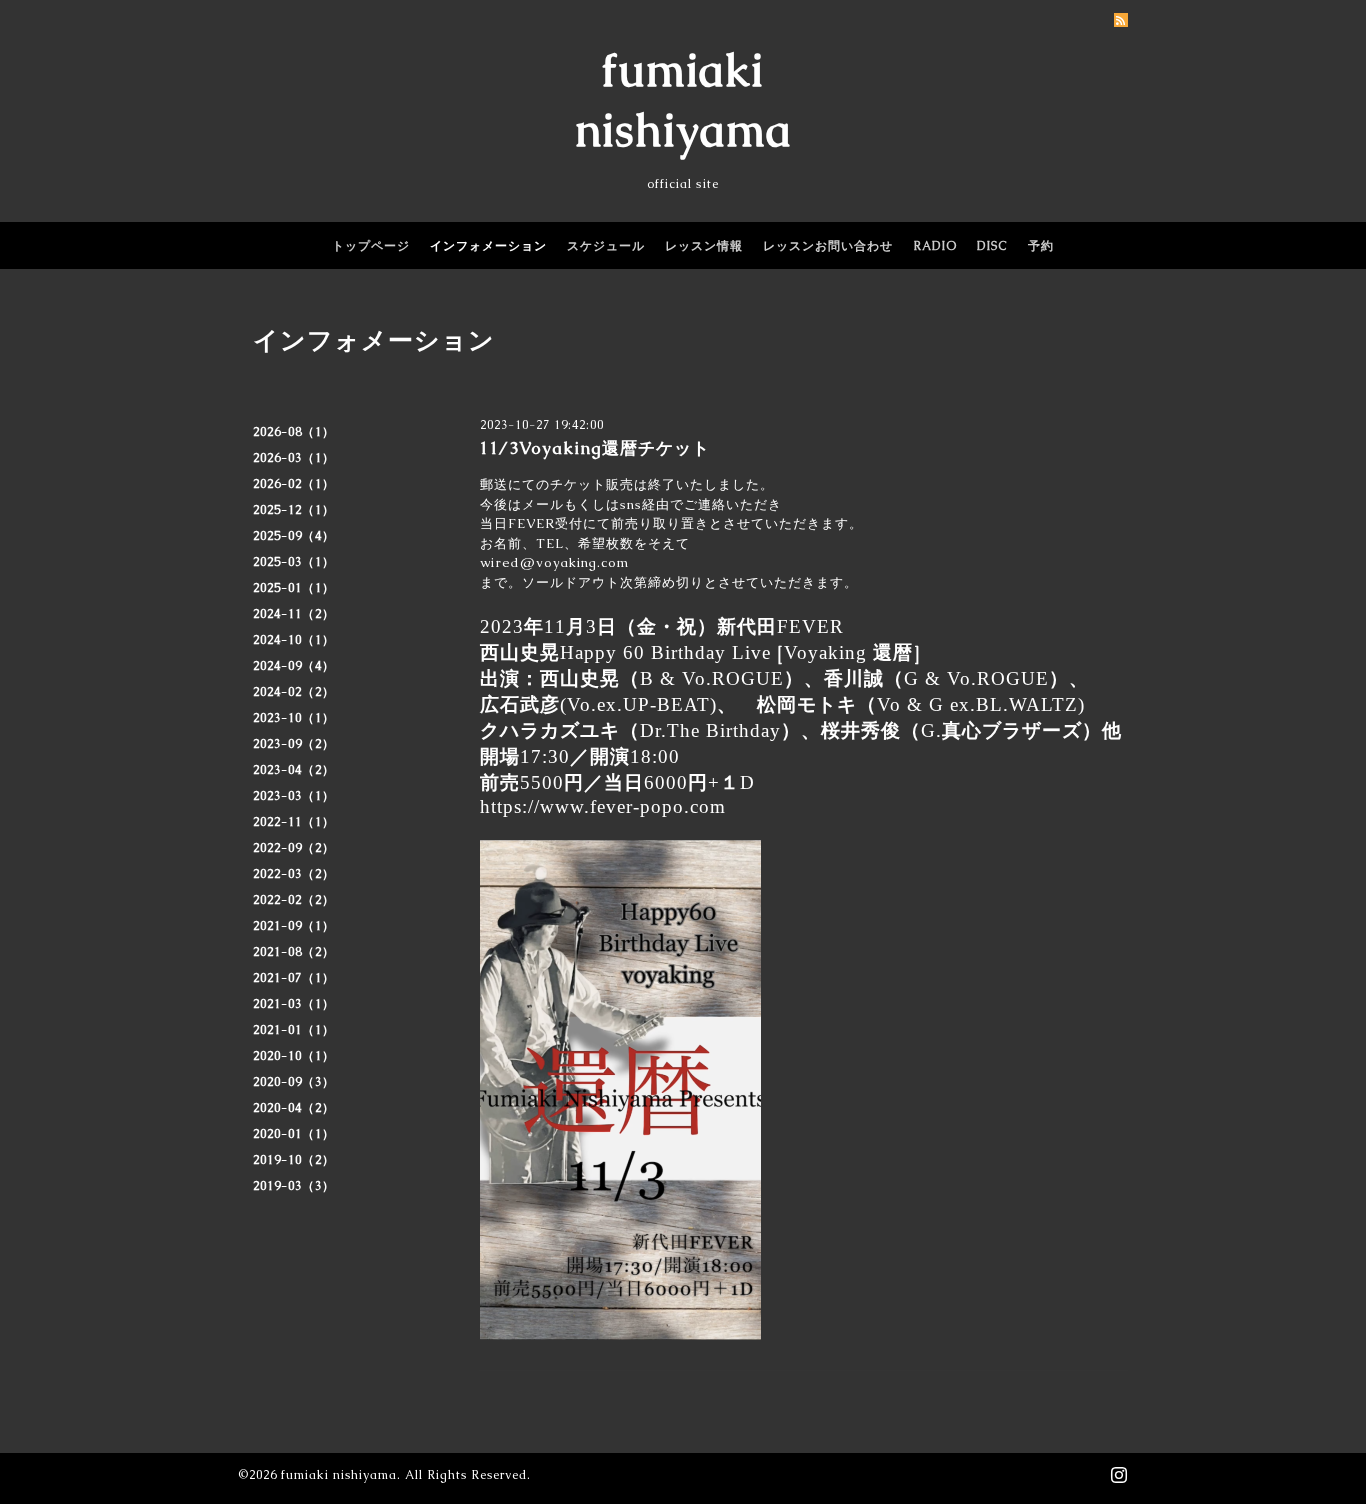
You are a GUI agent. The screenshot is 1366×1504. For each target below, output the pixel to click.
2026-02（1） (294, 484)
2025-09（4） (294, 536)
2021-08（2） (294, 952)
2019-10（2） (294, 1160)
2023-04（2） (294, 770)
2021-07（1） (294, 978)
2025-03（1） (294, 562)
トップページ (371, 246)
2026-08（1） (294, 432)
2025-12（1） (294, 510)
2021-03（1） (294, 1004)
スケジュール (606, 246)
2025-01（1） (294, 588)
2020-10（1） (294, 1056)
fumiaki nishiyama (339, 1475)
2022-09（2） (294, 848)
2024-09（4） (294, 666)
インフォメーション (488, 246)
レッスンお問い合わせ (828, 246)
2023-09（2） (294, 744)
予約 (1041, 246)
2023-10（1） (294, 718)
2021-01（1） (294, 1030)
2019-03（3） (294, 1186)
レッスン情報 (704, 246)
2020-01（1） (294, 1134)
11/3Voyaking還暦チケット (603, 448)
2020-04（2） (294, 1108)
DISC (992, 246)
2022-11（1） (294, 822)
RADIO (935, 246)
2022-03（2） (294, 874)
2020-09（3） (294, 1082)
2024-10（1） (294, 640)
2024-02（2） (294, 692)
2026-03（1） (294, 458)
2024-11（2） (294, 614)
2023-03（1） (294, 796)
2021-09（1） (294, 926)
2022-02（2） (294, 900)
